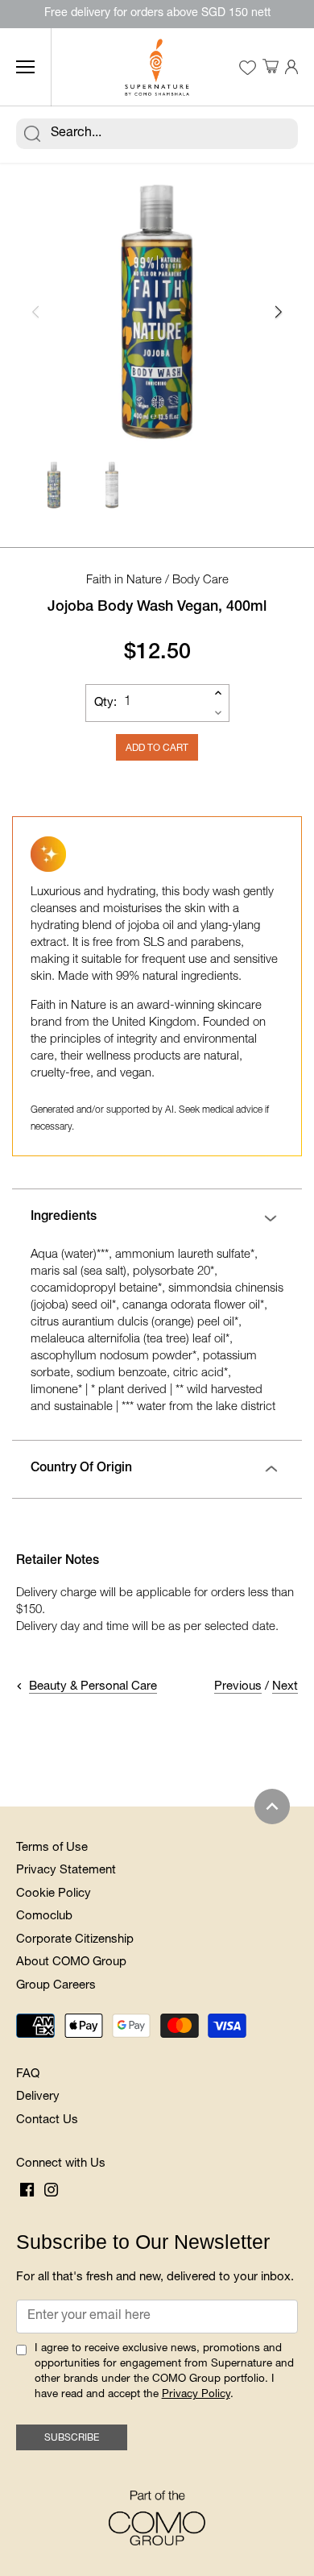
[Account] (291, 67)
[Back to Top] (272, 1807)
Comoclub (44, 1916)
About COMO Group (71, 1962)
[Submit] (32, 134)
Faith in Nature (124, 581)
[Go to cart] (271, 67)
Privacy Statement (66, 1871)
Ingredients (64, 1217)
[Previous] (36, 312)
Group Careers (56, 1986)
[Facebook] (27, 2191)
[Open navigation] (25, 67)
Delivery (38, 2097)
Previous (238, 1687)
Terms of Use (52, 1848)
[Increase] (218, 693)
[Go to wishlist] (247, 68)
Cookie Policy (54, 1894)
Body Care (200, 581)
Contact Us (47, 2120)
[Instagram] (51, 2191)
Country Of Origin (81, 1469)
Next (285, 1687)
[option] (157, 312)
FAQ (28, 2074)
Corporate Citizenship (75, 1940)
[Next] (278, 312)
